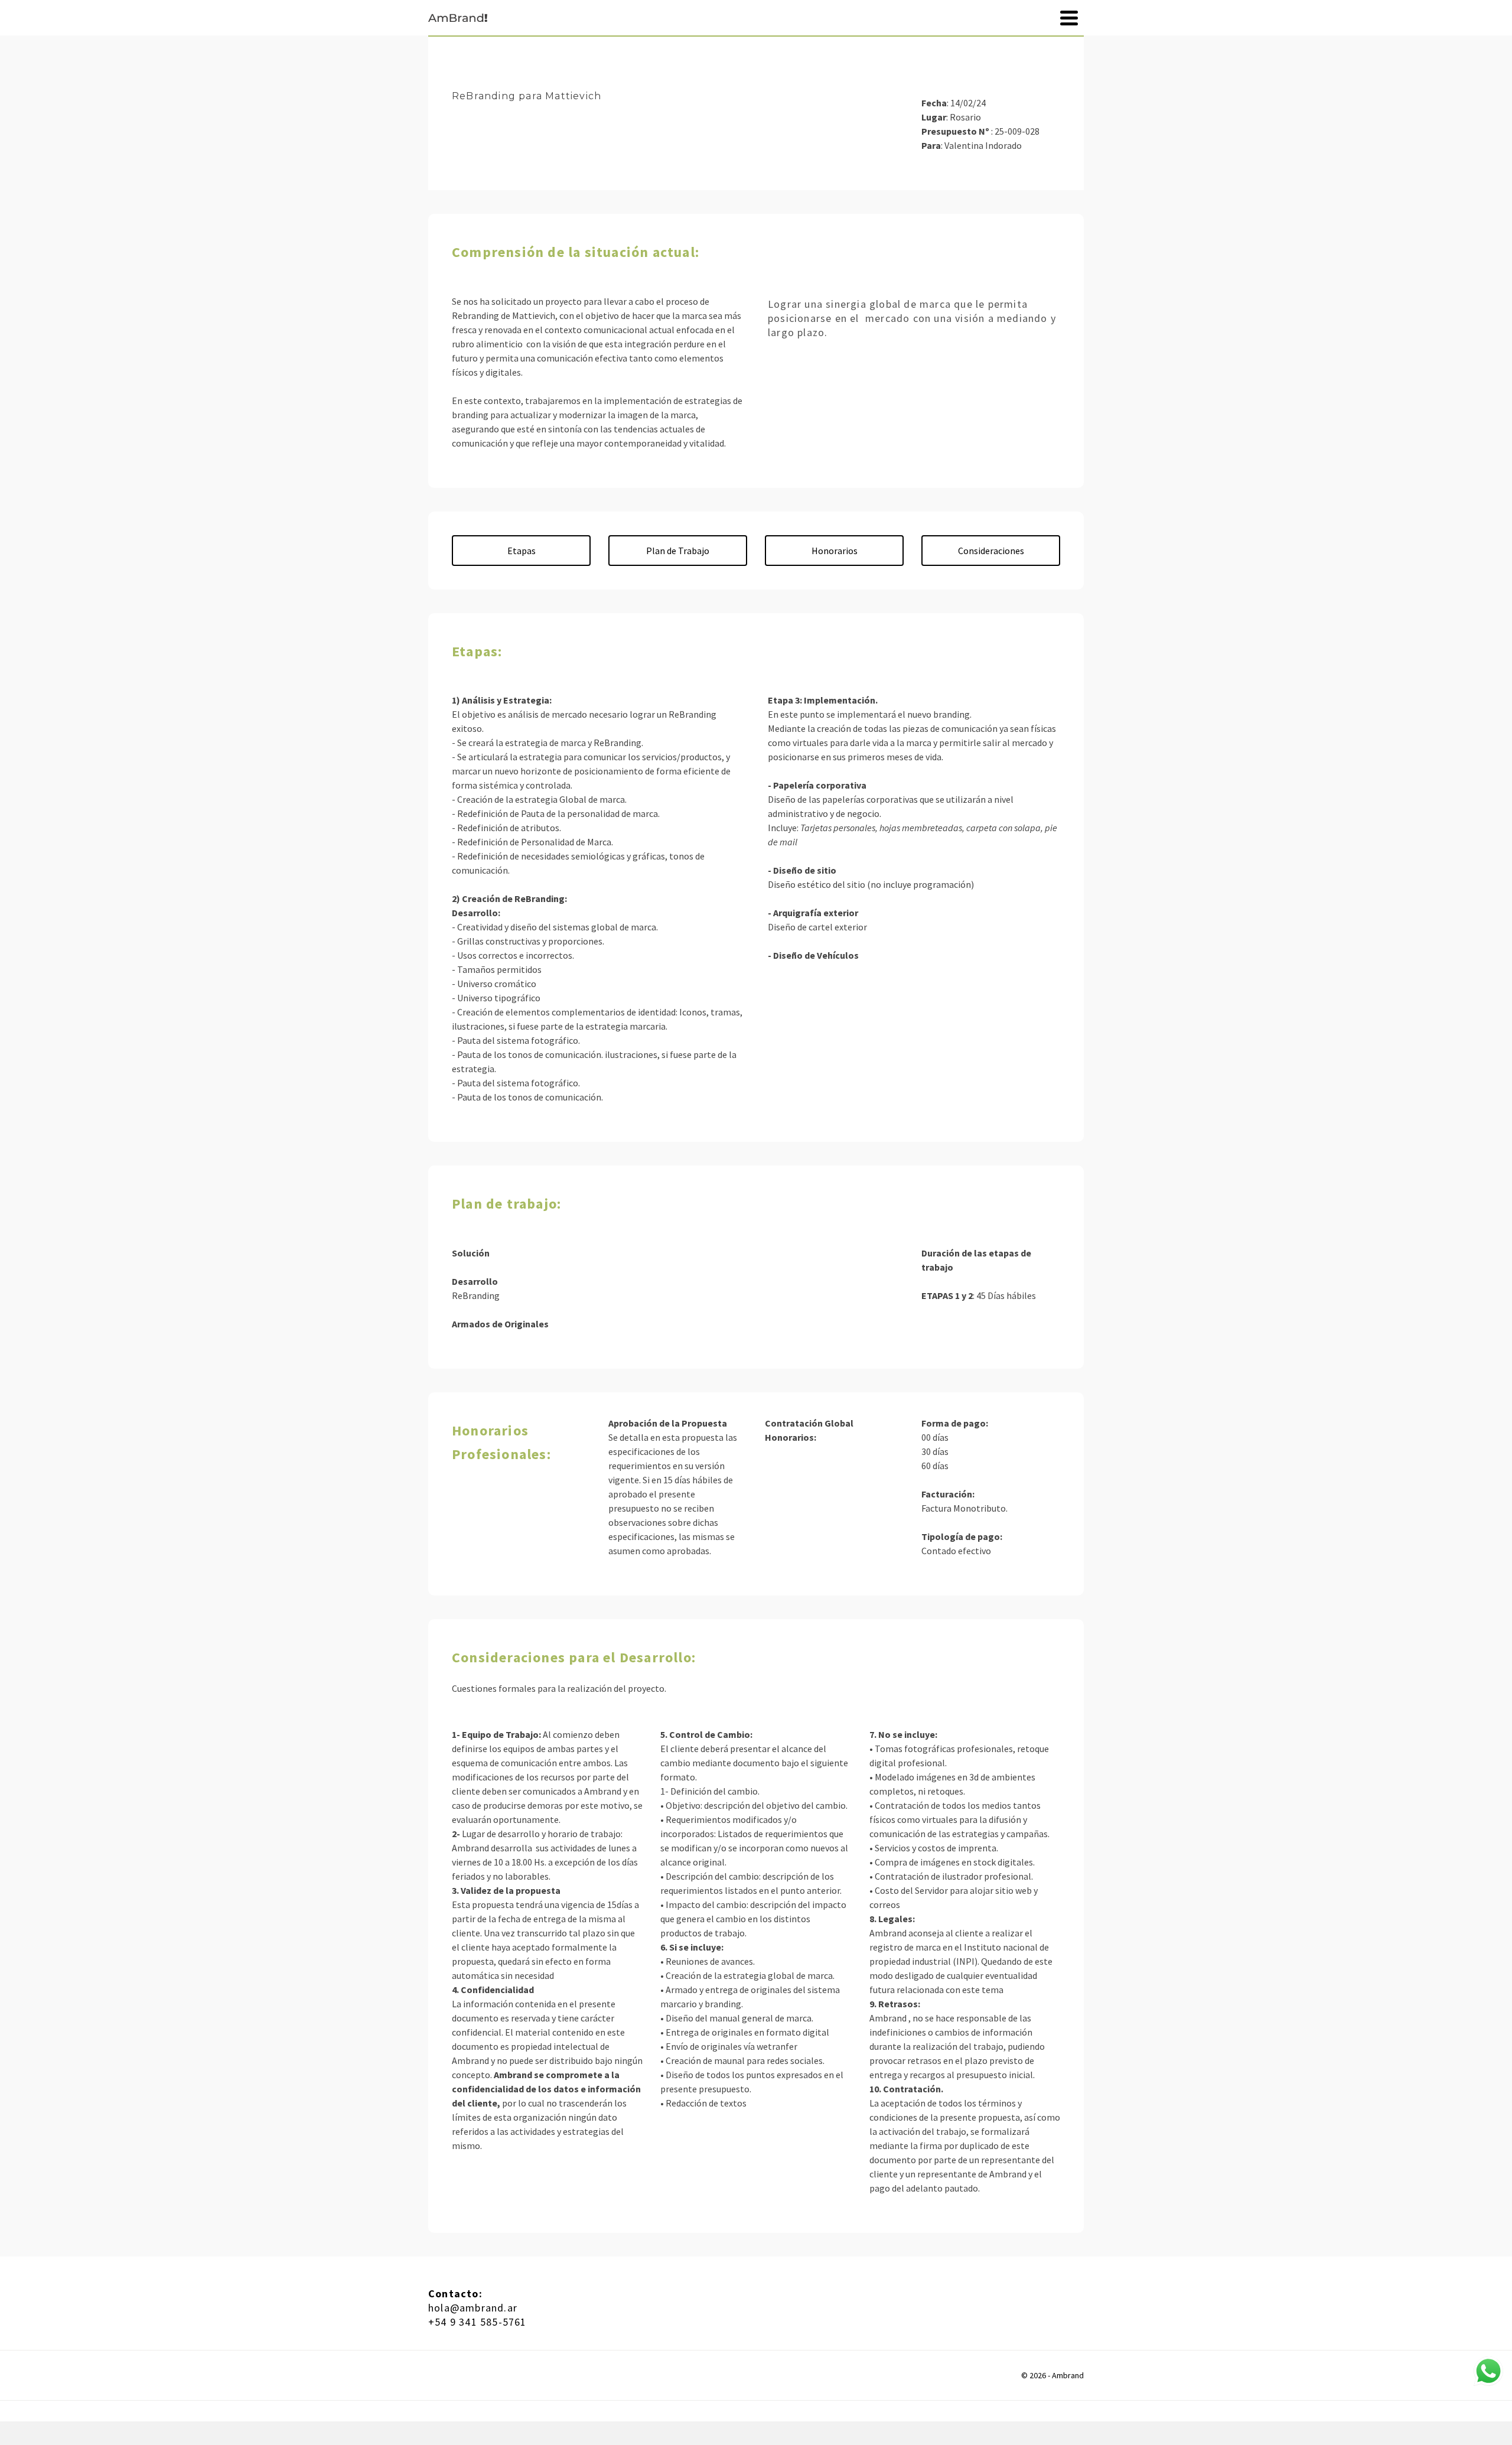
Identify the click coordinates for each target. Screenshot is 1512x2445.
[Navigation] (1069, 18)
